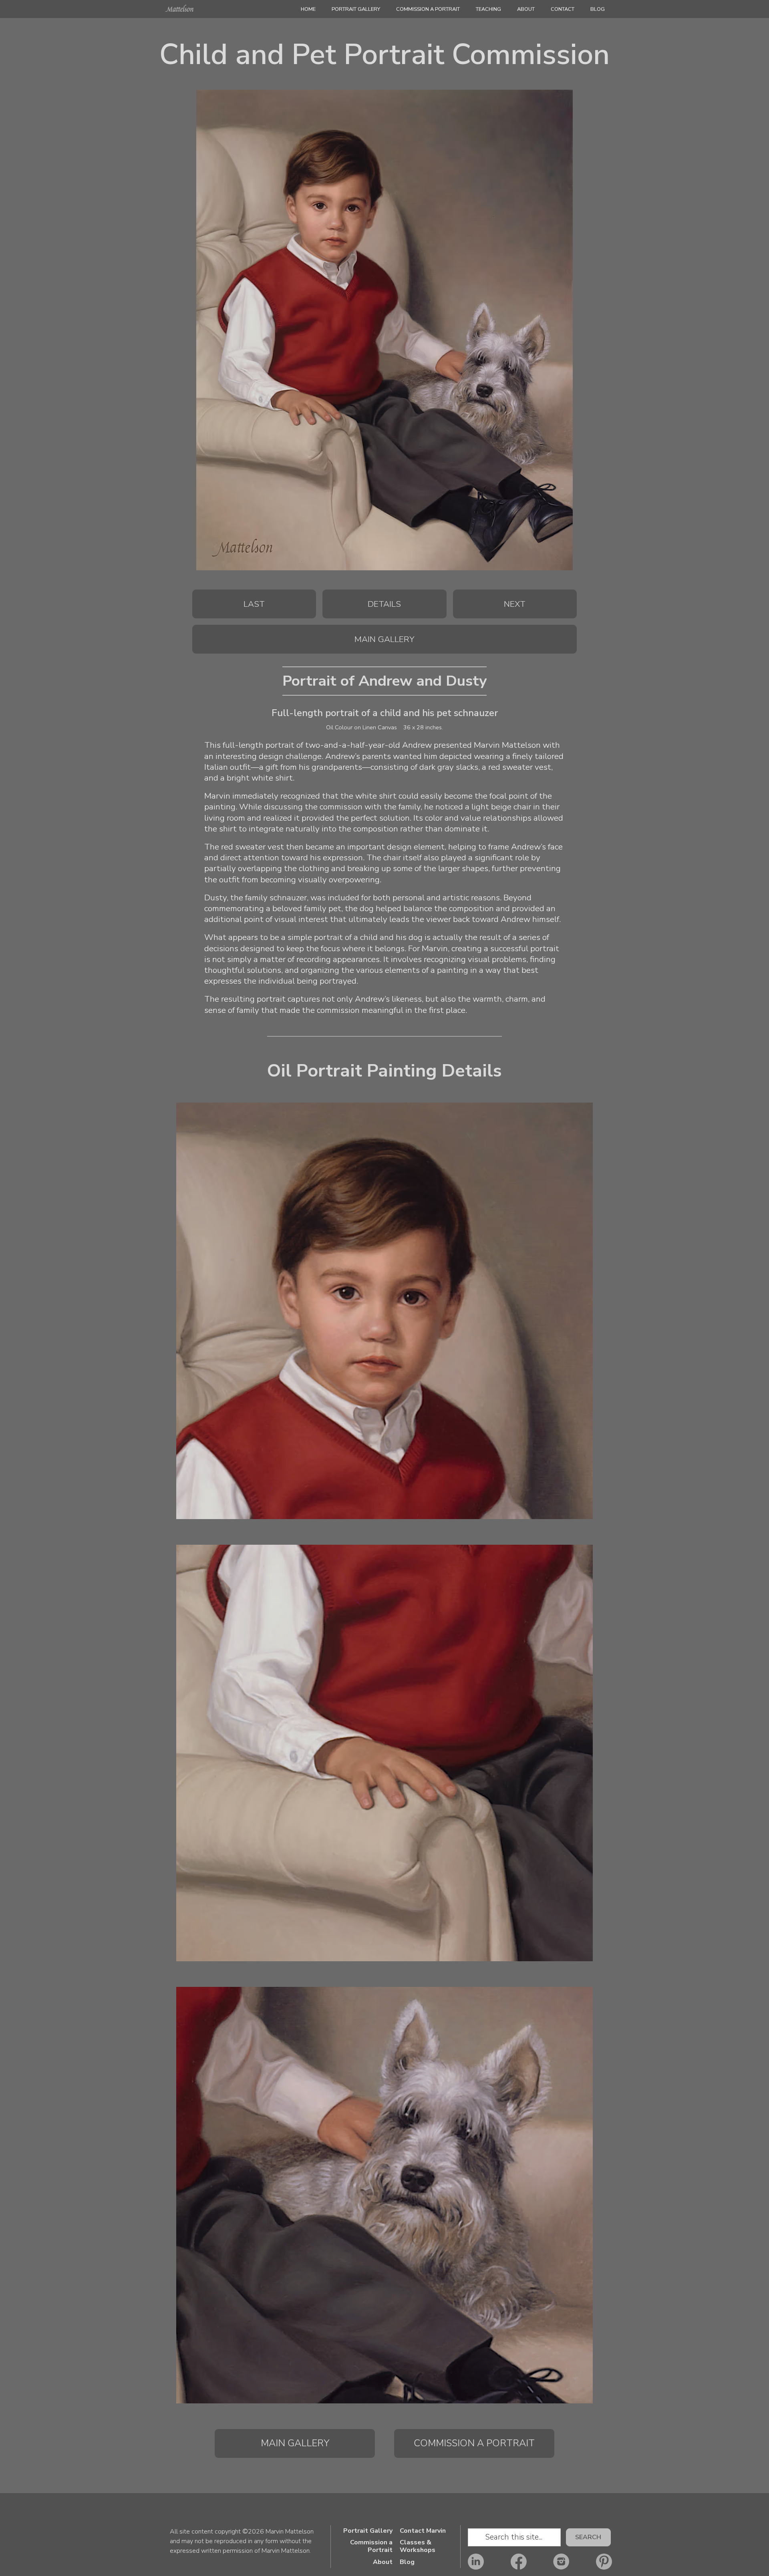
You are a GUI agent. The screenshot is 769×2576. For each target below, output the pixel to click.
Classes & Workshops (418, 2546)
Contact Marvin (423, 2531)
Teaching (488, 9)
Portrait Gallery (368, 2531)
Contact (563, 9)
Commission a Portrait (428, 9)
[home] (178, 11)
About (526, 9)
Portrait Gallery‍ (356, 9)
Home (308, 9)
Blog (598, 9)
